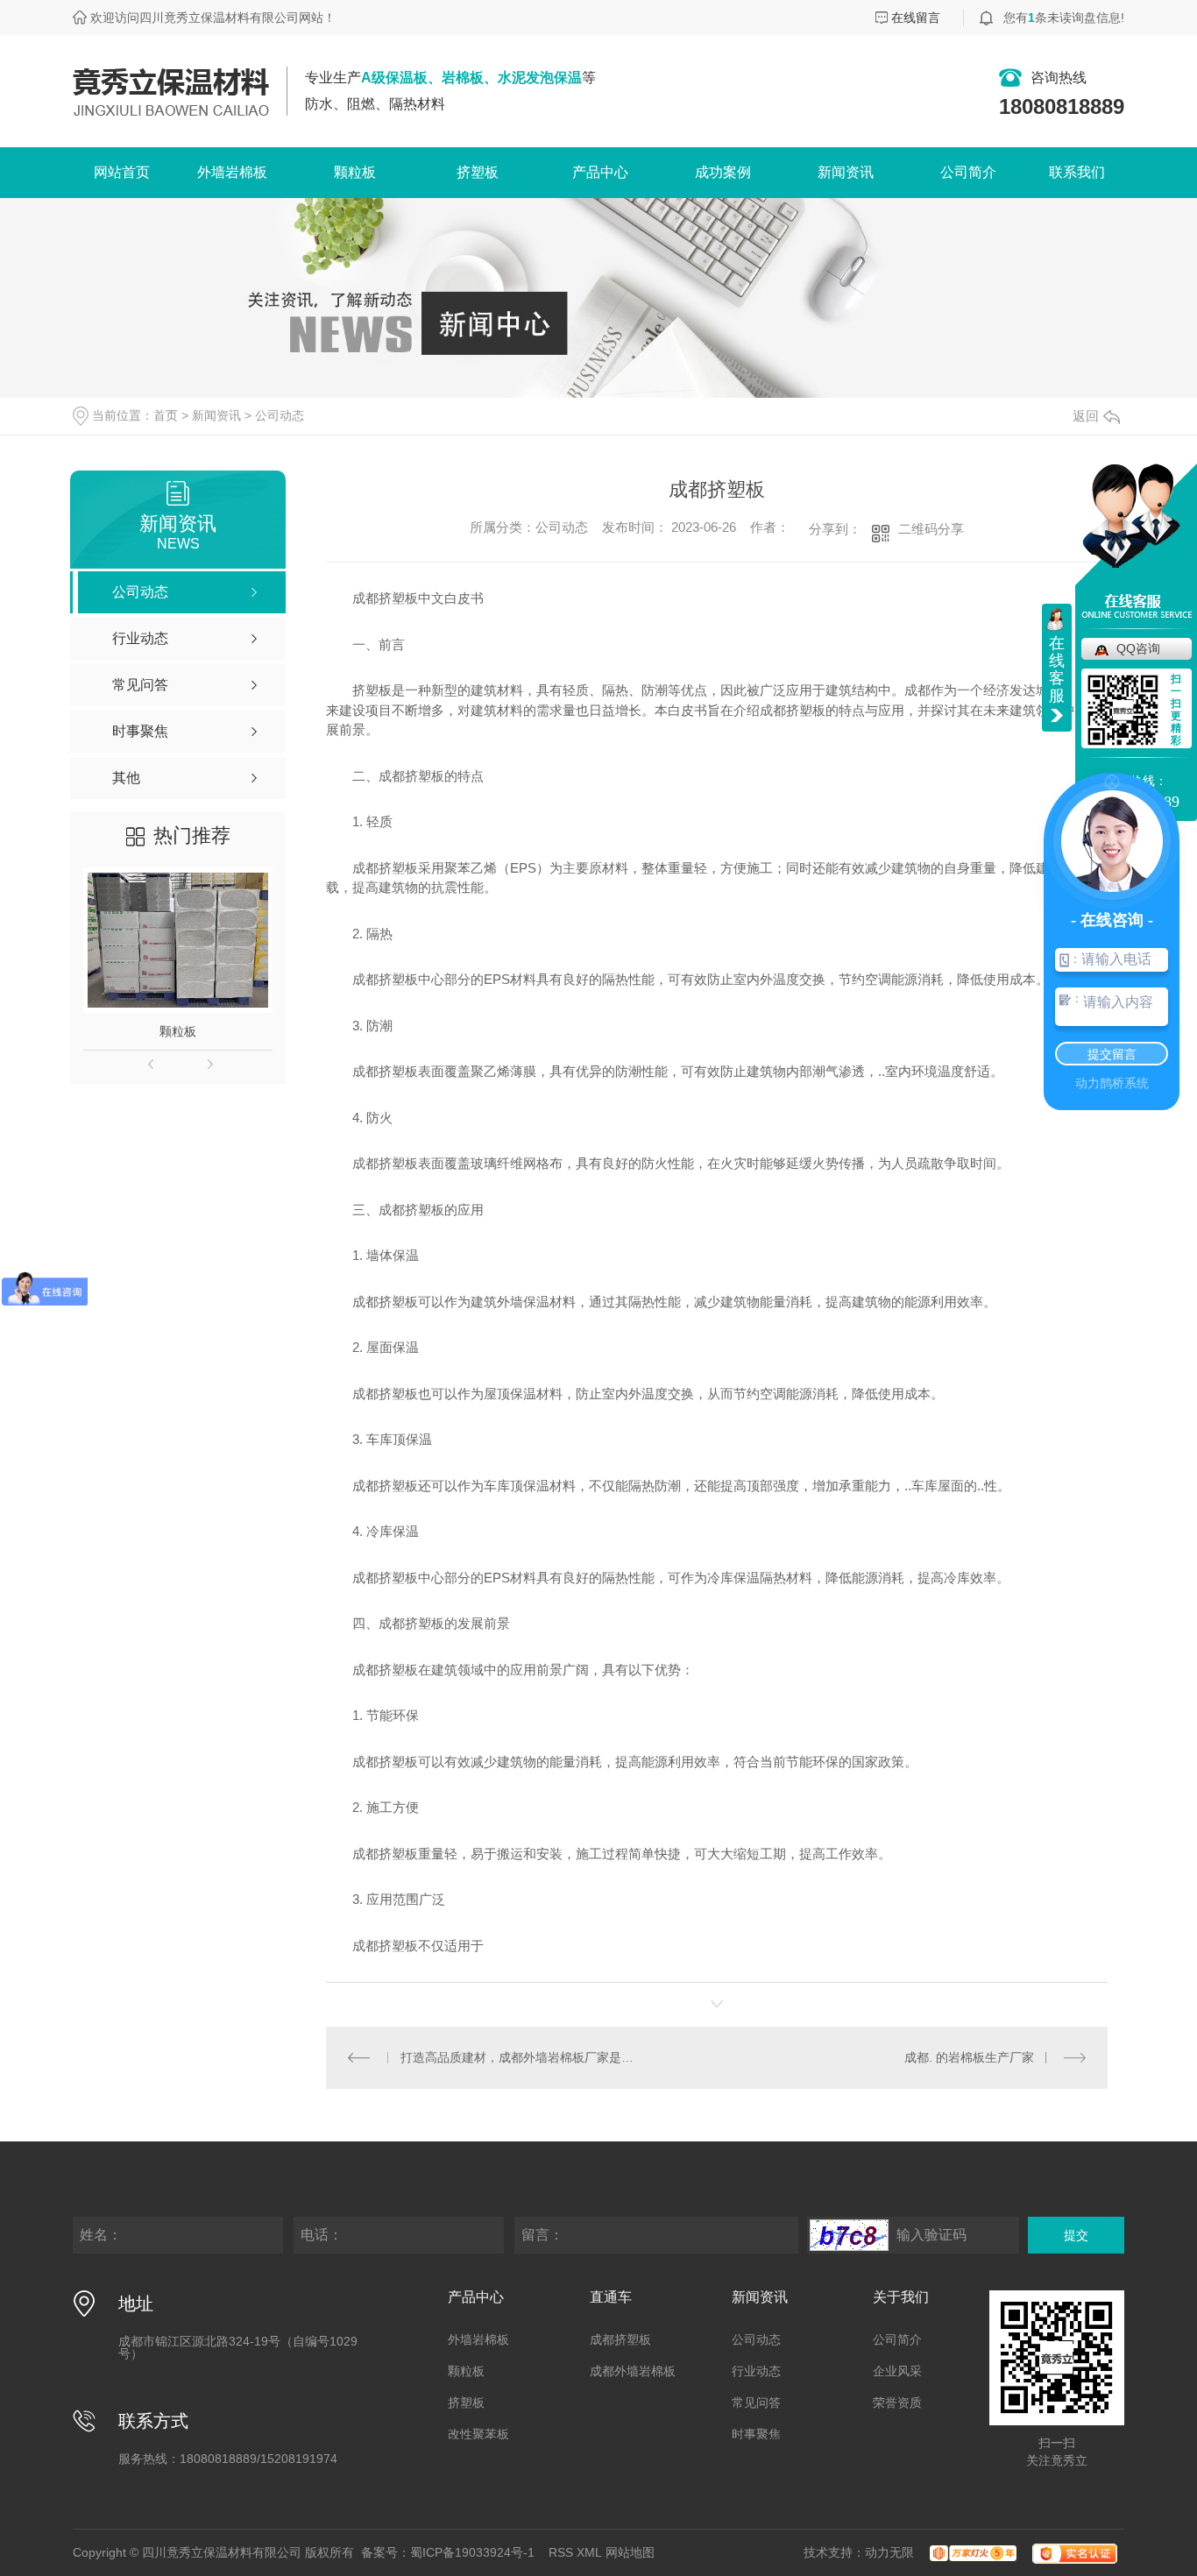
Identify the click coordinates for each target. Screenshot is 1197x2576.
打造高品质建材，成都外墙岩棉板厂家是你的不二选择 (522, 2057)
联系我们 (1077, 172)
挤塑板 (478, 172)
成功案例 (723, 172)
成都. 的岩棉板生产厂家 (969, 2057)
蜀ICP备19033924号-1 (472, 2552)
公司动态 (280, 415)
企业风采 (897, 2371)
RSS (561, 2552)
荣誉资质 (897, 2403)
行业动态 (756, 2371)
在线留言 (916, 18)
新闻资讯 (846, 172)
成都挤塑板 (620, 2339)
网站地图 (630, 2552)
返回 (1086, 416)
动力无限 (889, 2552)
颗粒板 (355, 172)
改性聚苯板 (478, 2434)
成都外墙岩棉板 (633, 2371)
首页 (166, 415)
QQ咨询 (1138, 648)
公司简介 (968, 172)
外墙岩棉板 (232, 172)
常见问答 (756, 2403)
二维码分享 (931, 529)
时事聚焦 (756, 2434)
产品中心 (600, 172)
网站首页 (122, 172)
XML (589, 2552)
